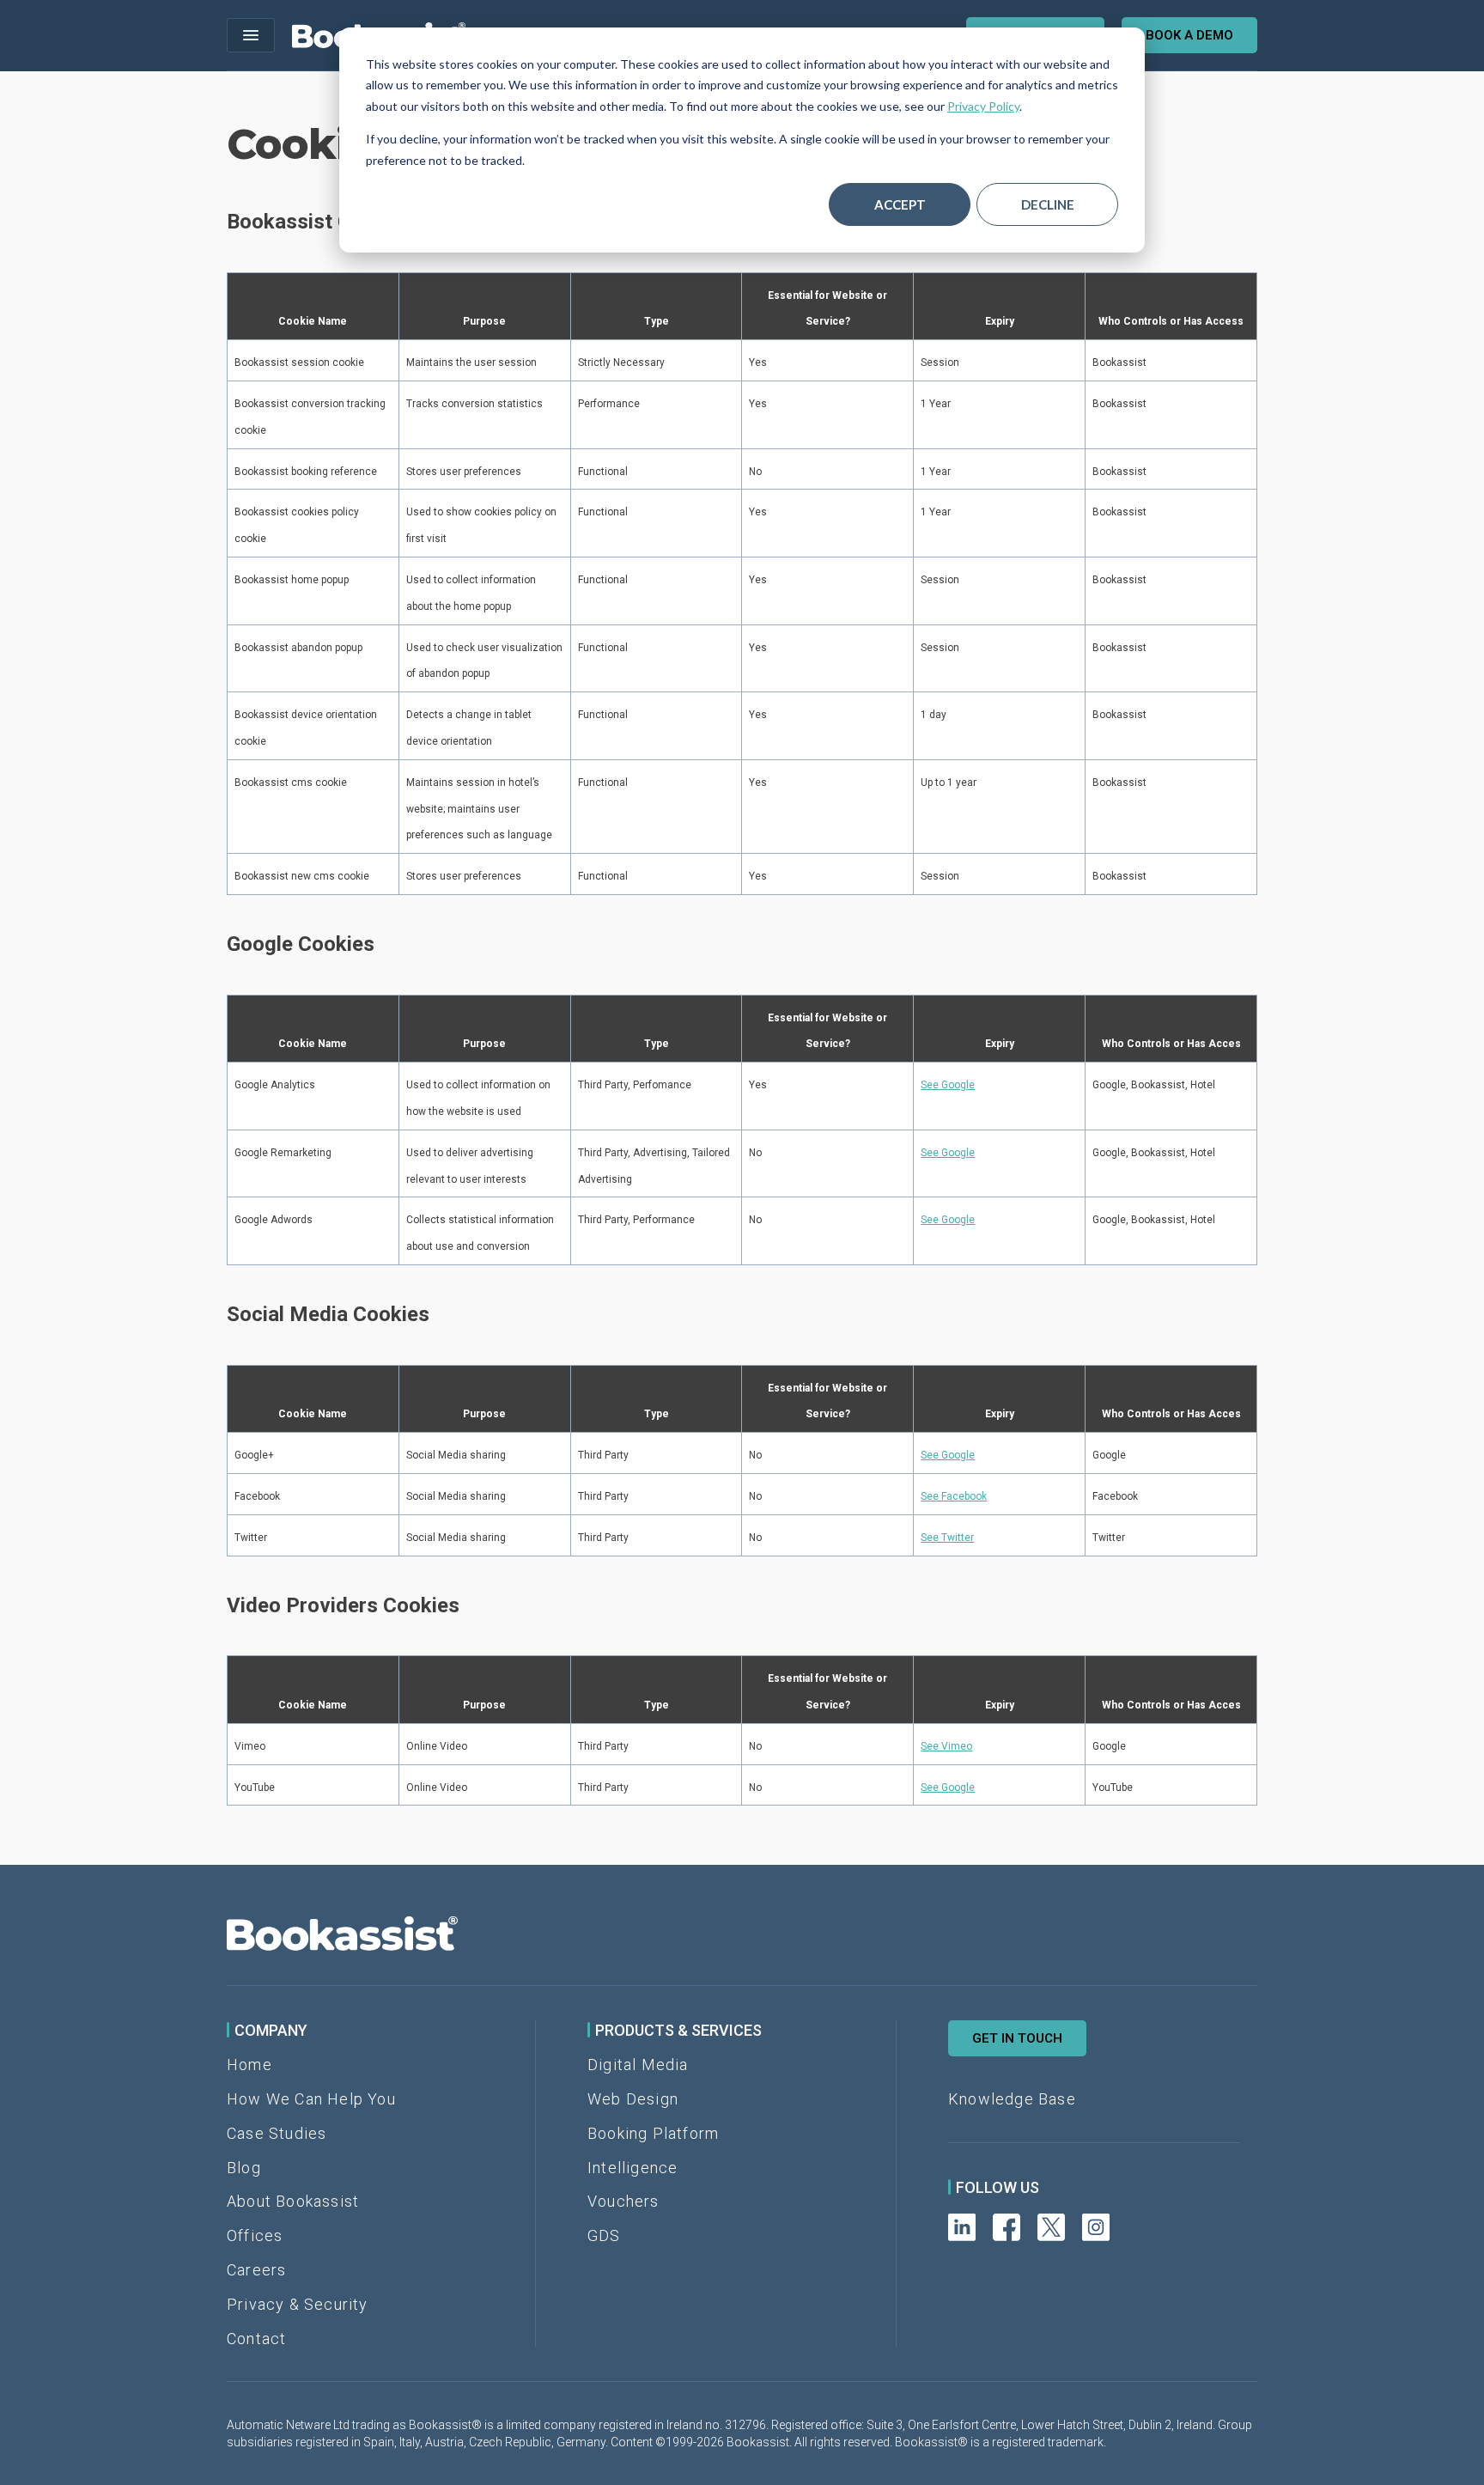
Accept (900, 204)
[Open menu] (251, 35)
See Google (948, 1085)
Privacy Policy (983, 106)
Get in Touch (1017, 2038)
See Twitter (947, 1538)
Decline (1048, 204)
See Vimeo (946, 1746)
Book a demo (1189, 35)
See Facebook (954, 1496)
